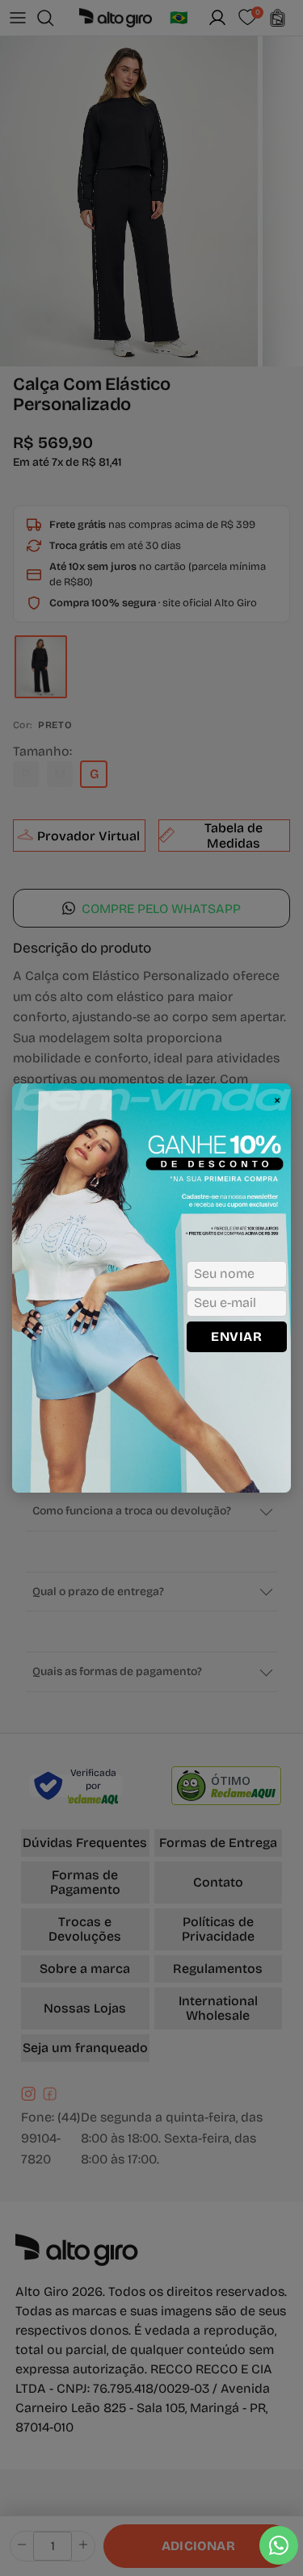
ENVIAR (236, 1336)
